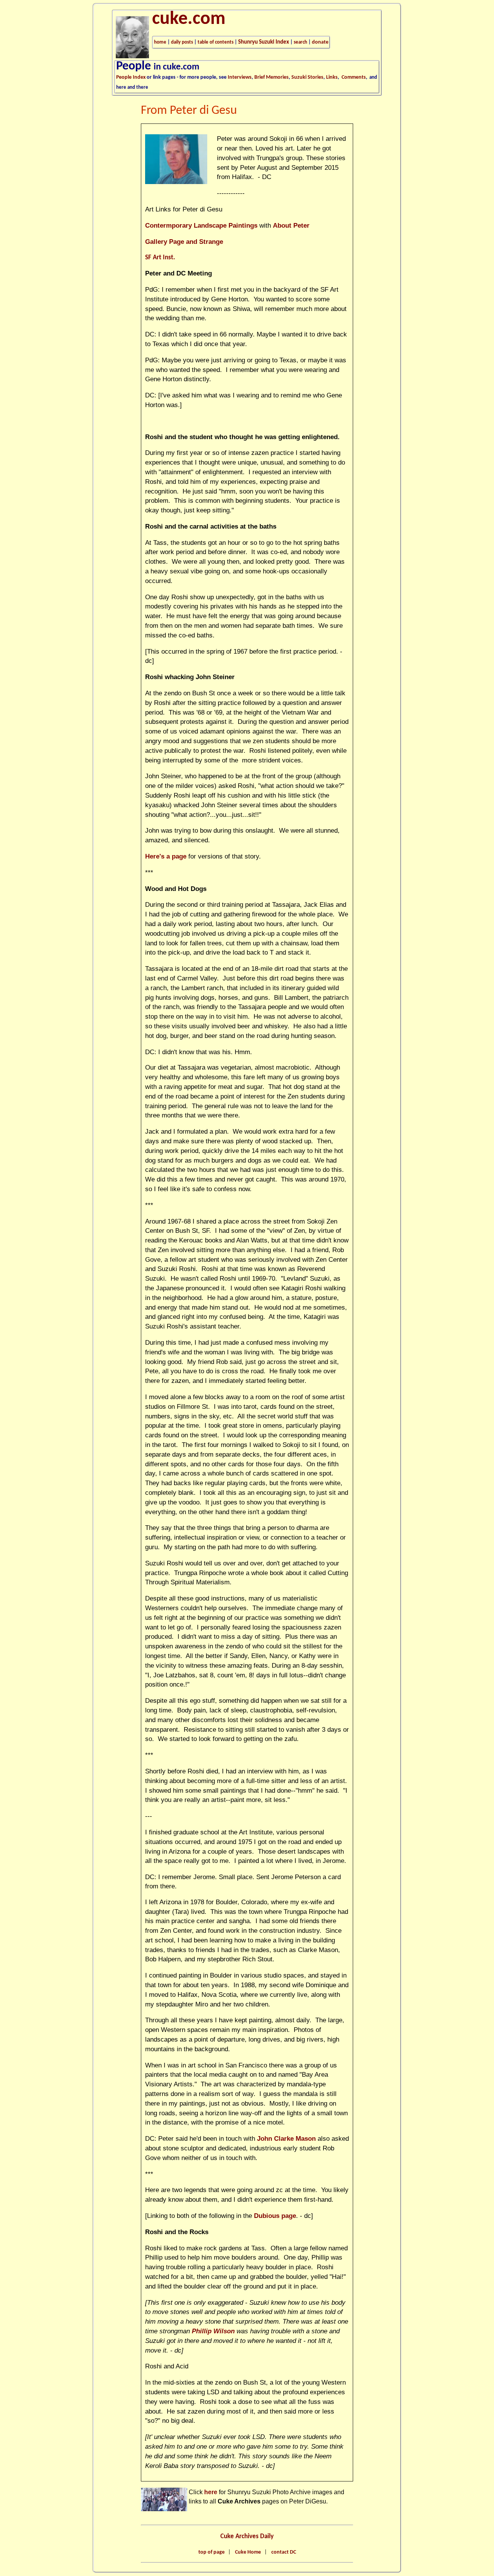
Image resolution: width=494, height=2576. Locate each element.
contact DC (284, 2552)
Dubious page (275, 2216)
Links (332, 77)
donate (320, 42)
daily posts (182, 42)
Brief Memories (272, 77)
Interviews (240, 77)
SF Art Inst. (160, 258)
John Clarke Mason (286, 2139)
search (300, 42)
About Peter (291, 226)
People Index (131, 77)
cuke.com (189, 19)
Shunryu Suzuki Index (264, 42)
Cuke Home (248, 2552)
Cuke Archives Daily (247, 2536)
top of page (211, 2552)
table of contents (216, 42)
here (211, 2492)
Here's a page (166, 856)
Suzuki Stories (307, 77)
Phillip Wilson (213, 2331)
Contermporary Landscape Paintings (201, 226)
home (160, 42)
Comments (354, 77)
